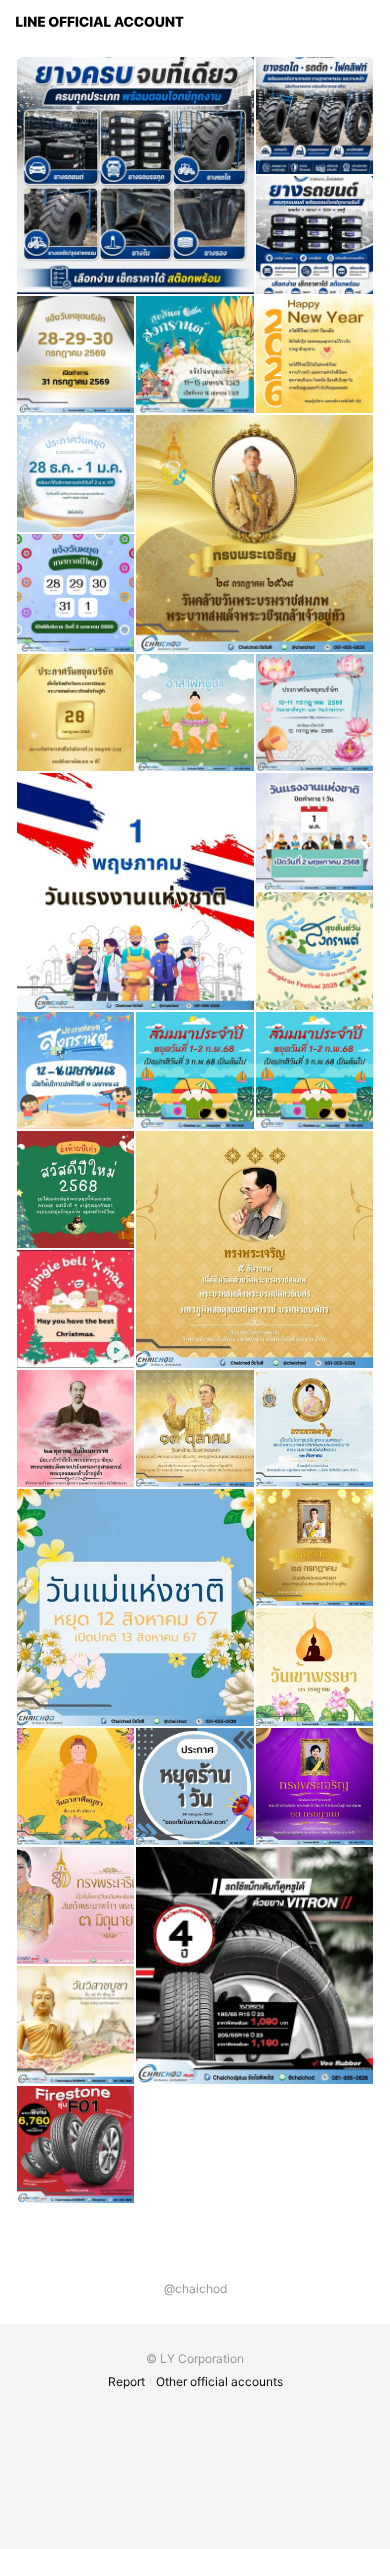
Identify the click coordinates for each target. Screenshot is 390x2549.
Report (126, 2381)
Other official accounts (219, 2381)
